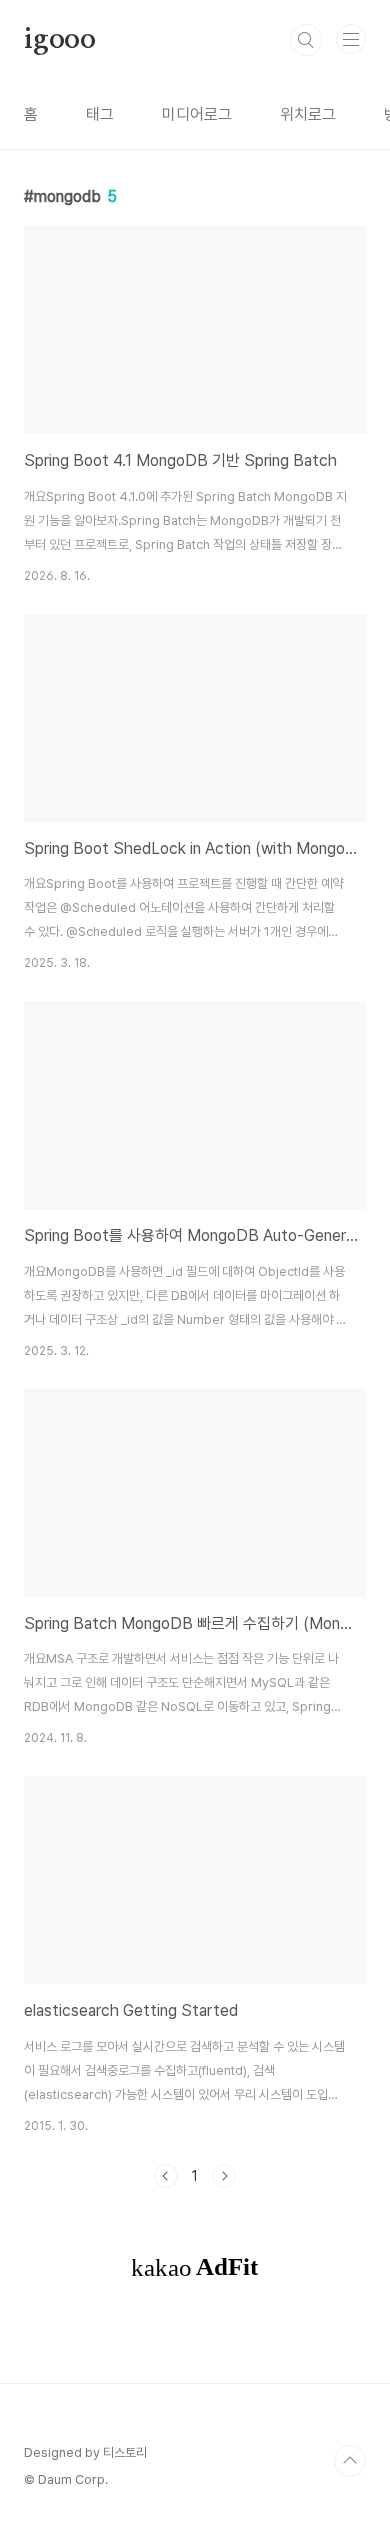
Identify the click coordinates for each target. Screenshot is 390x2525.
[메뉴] (351, 39)
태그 (100, 114)
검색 (306, 40)
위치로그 (308, 114)
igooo (60, 40)
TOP (350, 2461)
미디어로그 (197, 114)
